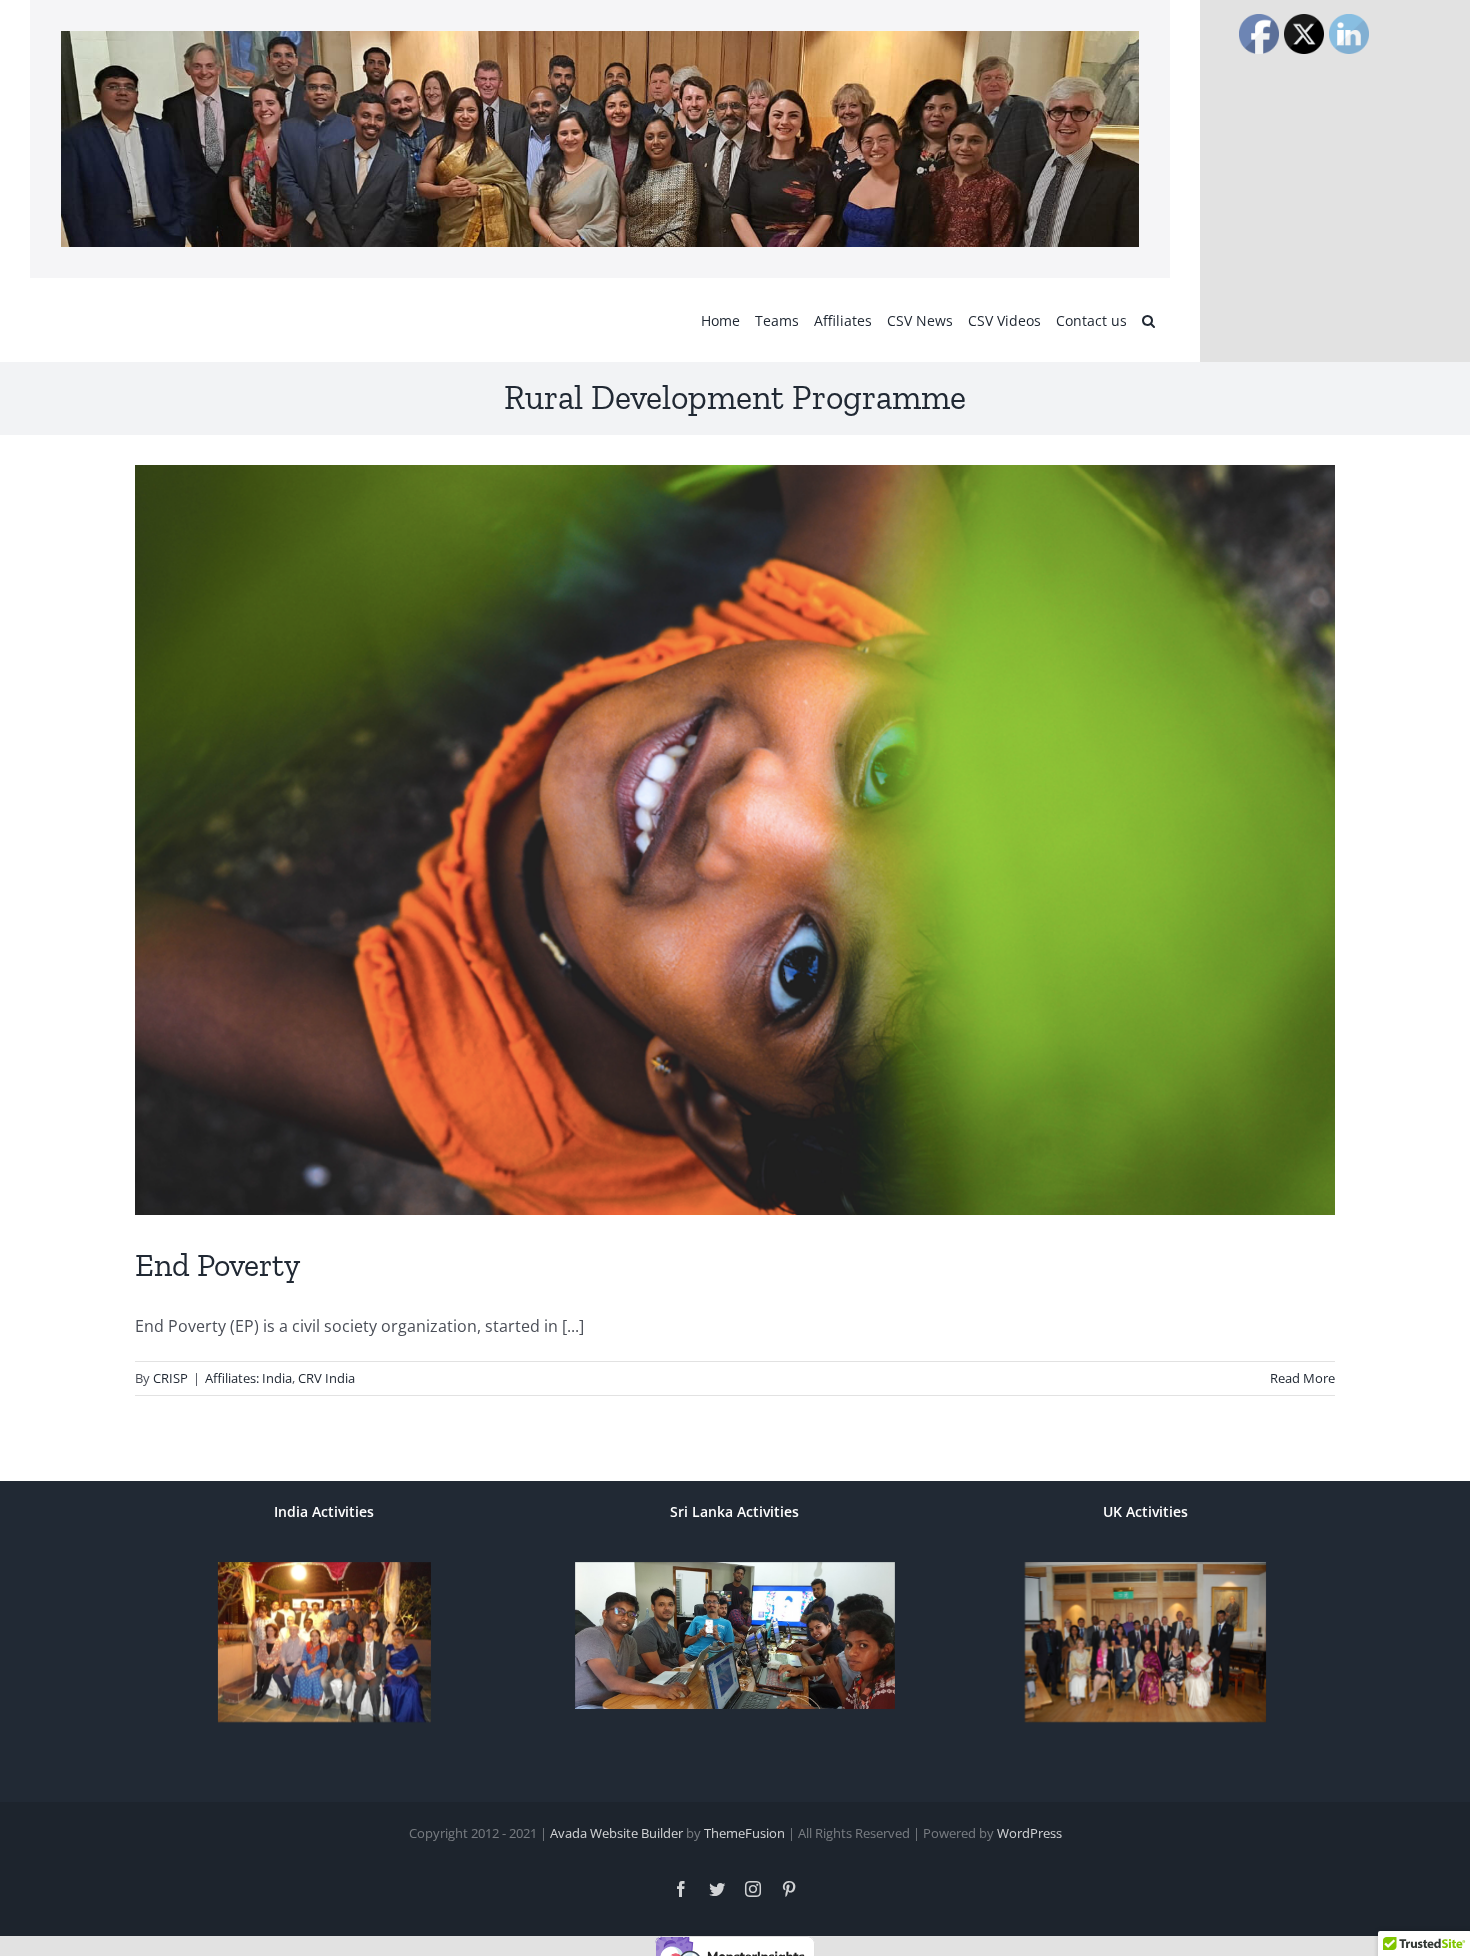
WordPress (1029, 1833)
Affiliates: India (248, 1378)
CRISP (170, 1378)
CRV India (326, 1378)
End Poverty (217, 1265)
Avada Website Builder (616, 1833)
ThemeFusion (744, 1833)
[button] (1148, 320)
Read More (1302, 1378)
